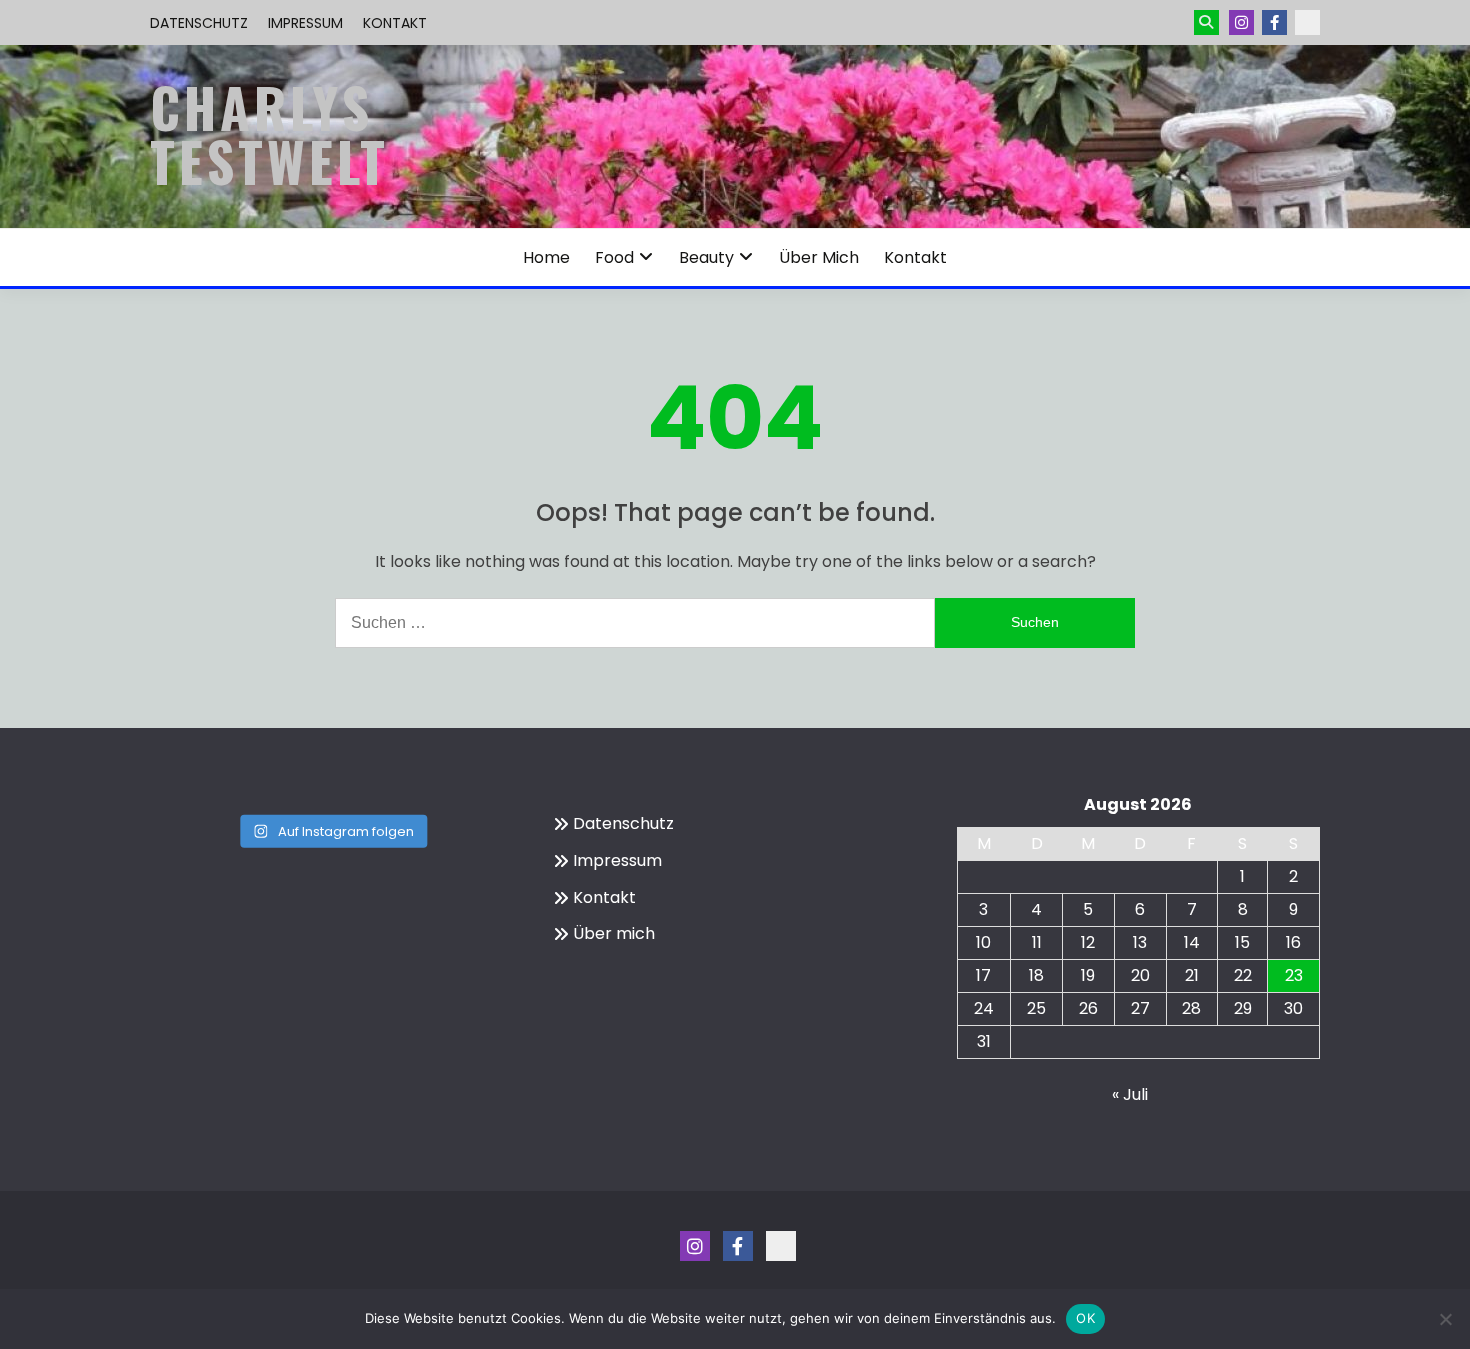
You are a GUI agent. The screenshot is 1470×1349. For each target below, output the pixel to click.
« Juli (1130, 1094)
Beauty (706, 257)
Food (614, 257)
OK (1085, 1318)
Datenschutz (199, 23)
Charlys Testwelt (269, 134)
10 (983, 942)
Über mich (819, 257)
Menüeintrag (1274, 22)
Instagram (1241, 22)
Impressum (305, 23)
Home (546, 257)
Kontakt (395, 23)
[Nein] (1445, 1319)
